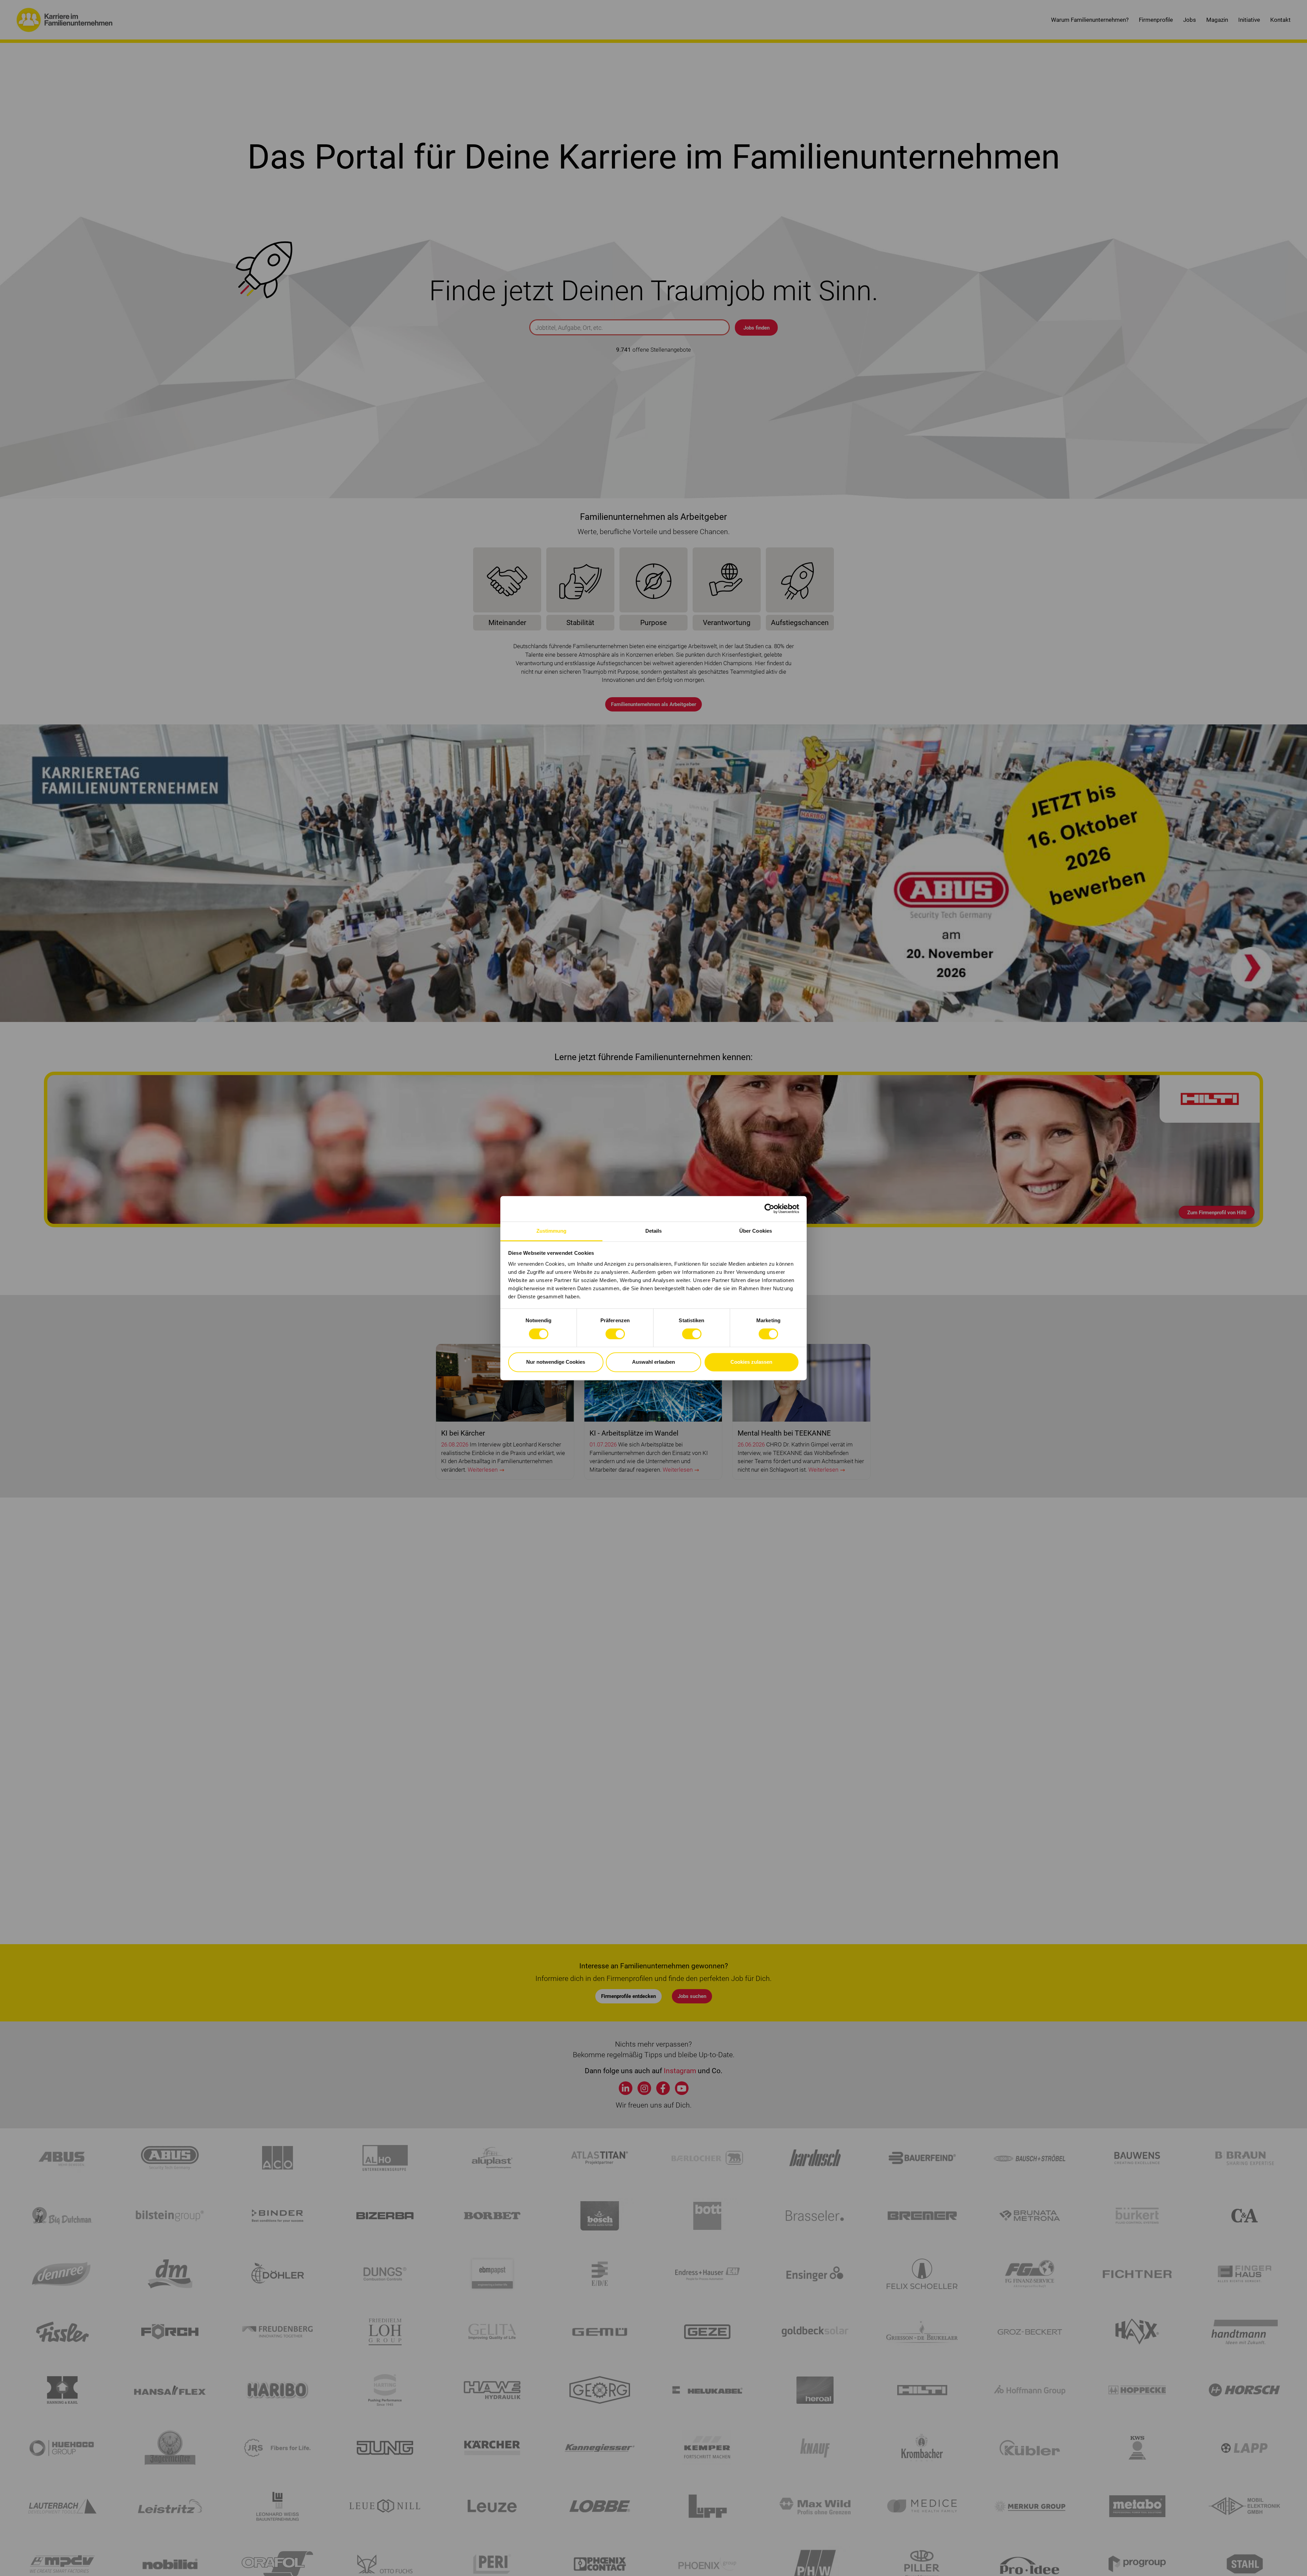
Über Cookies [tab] (756, 1231)
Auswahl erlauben (653, 1362)
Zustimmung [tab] (552, 1231)
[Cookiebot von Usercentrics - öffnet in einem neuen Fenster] (769, 1209)
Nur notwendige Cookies (556, 1362)
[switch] (615, 1334)
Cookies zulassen (751, 1362)
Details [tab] (654, 1231)
